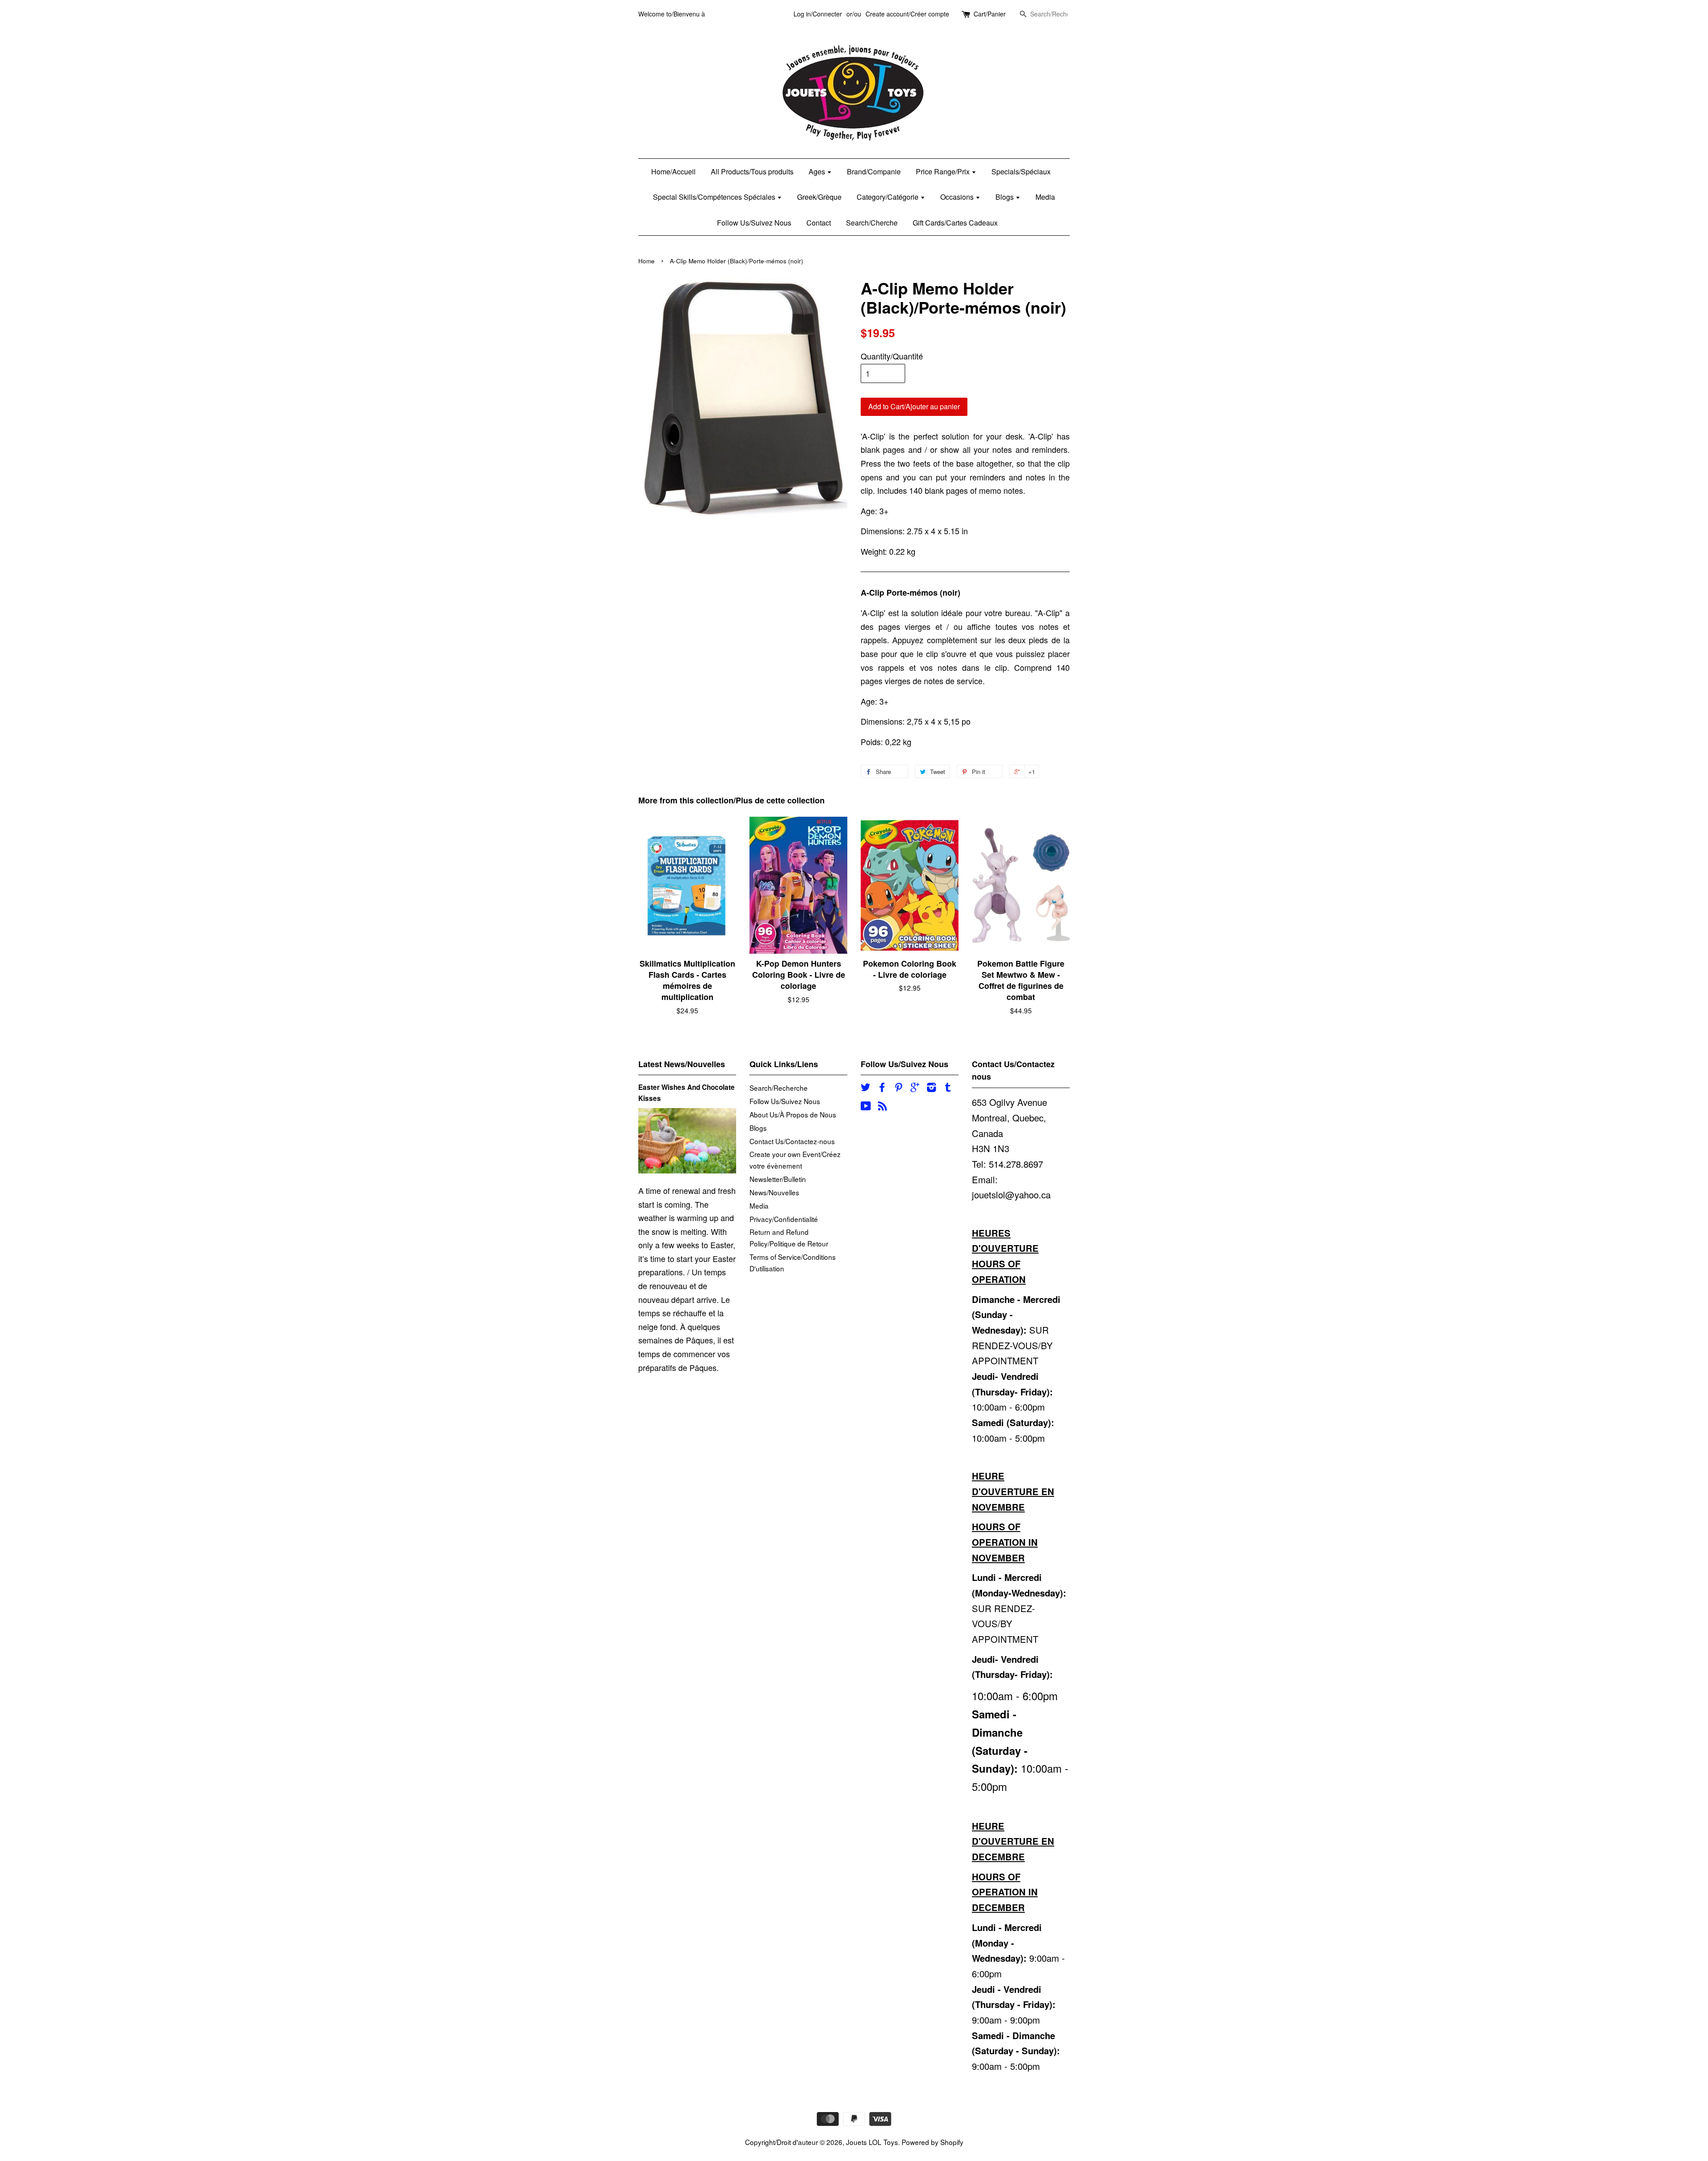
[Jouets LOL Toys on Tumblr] (948, 1088)
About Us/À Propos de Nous (793, 1114)
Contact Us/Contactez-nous (792, 1141)
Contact (819, 223)
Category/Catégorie (888, 197)
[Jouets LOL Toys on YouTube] (866, 1107)
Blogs (1005, 197)
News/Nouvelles (774, 1192)
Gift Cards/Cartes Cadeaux (955, 223)
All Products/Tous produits (752, 171)
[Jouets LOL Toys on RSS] (882, 1107)
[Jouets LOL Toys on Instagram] (931, 1088)
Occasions (958, 197)
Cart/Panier (990, 14)
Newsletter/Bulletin (778, 1179)
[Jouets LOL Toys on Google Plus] (915, 1088)
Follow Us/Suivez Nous (754, 223)
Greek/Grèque (819, 197)
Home (647, 261)
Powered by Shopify (933, 2142)
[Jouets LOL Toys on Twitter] (866, 1088)
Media (1045, 197)
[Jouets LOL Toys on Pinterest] (898, 1088)
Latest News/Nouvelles (682, 1064)
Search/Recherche (779, 1088)
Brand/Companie (874, 171)
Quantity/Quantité (892, 356)
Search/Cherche (872, 223)
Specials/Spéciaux (1021, 171)
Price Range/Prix (944, 171)
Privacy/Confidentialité (784, 1219)
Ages (818, 171)
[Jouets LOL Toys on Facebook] (882, 1088)
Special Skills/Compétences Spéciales (715, 197)
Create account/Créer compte (907, 14)
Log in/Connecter (818, 14)
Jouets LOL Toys (872, 2142)
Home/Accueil (673, 171)
